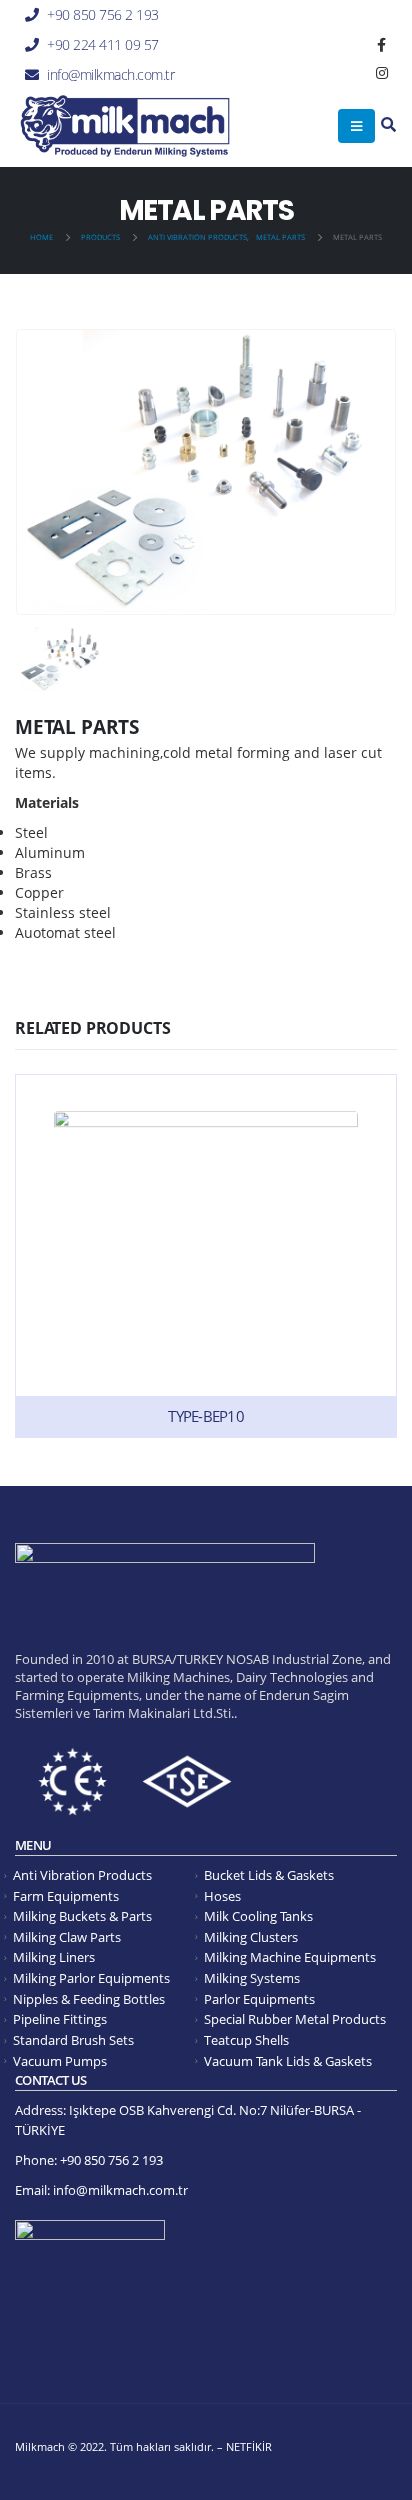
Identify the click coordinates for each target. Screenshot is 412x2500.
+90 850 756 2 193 (103, 14)
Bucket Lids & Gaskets (269, 1875)
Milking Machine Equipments (290, 1957)
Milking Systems (252, 1978)
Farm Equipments (66, 1896)
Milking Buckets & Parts (82, 1916)
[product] (206, 1255)
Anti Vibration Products (82, 1875)
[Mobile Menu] (356, 126)
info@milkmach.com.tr (110, 74)
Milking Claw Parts (67, 1937)
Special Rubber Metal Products (295, 2019)
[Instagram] (382, 73)
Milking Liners (54, 1957)
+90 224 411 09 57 (103, 44)
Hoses (222, 1896)
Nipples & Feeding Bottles (89, 1999)
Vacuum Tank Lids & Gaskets (288, 2061)
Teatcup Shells (246, 2040)
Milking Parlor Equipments (91, 1978)
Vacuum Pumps (60, 2061)
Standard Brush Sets (73, 2040)
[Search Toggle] (388, 125)
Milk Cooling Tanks (258, 1916)
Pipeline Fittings (60, 2019)
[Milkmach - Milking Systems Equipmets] (125, 126)
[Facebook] (382, 45)
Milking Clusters (251, 1937)
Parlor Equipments (259, 1999)
